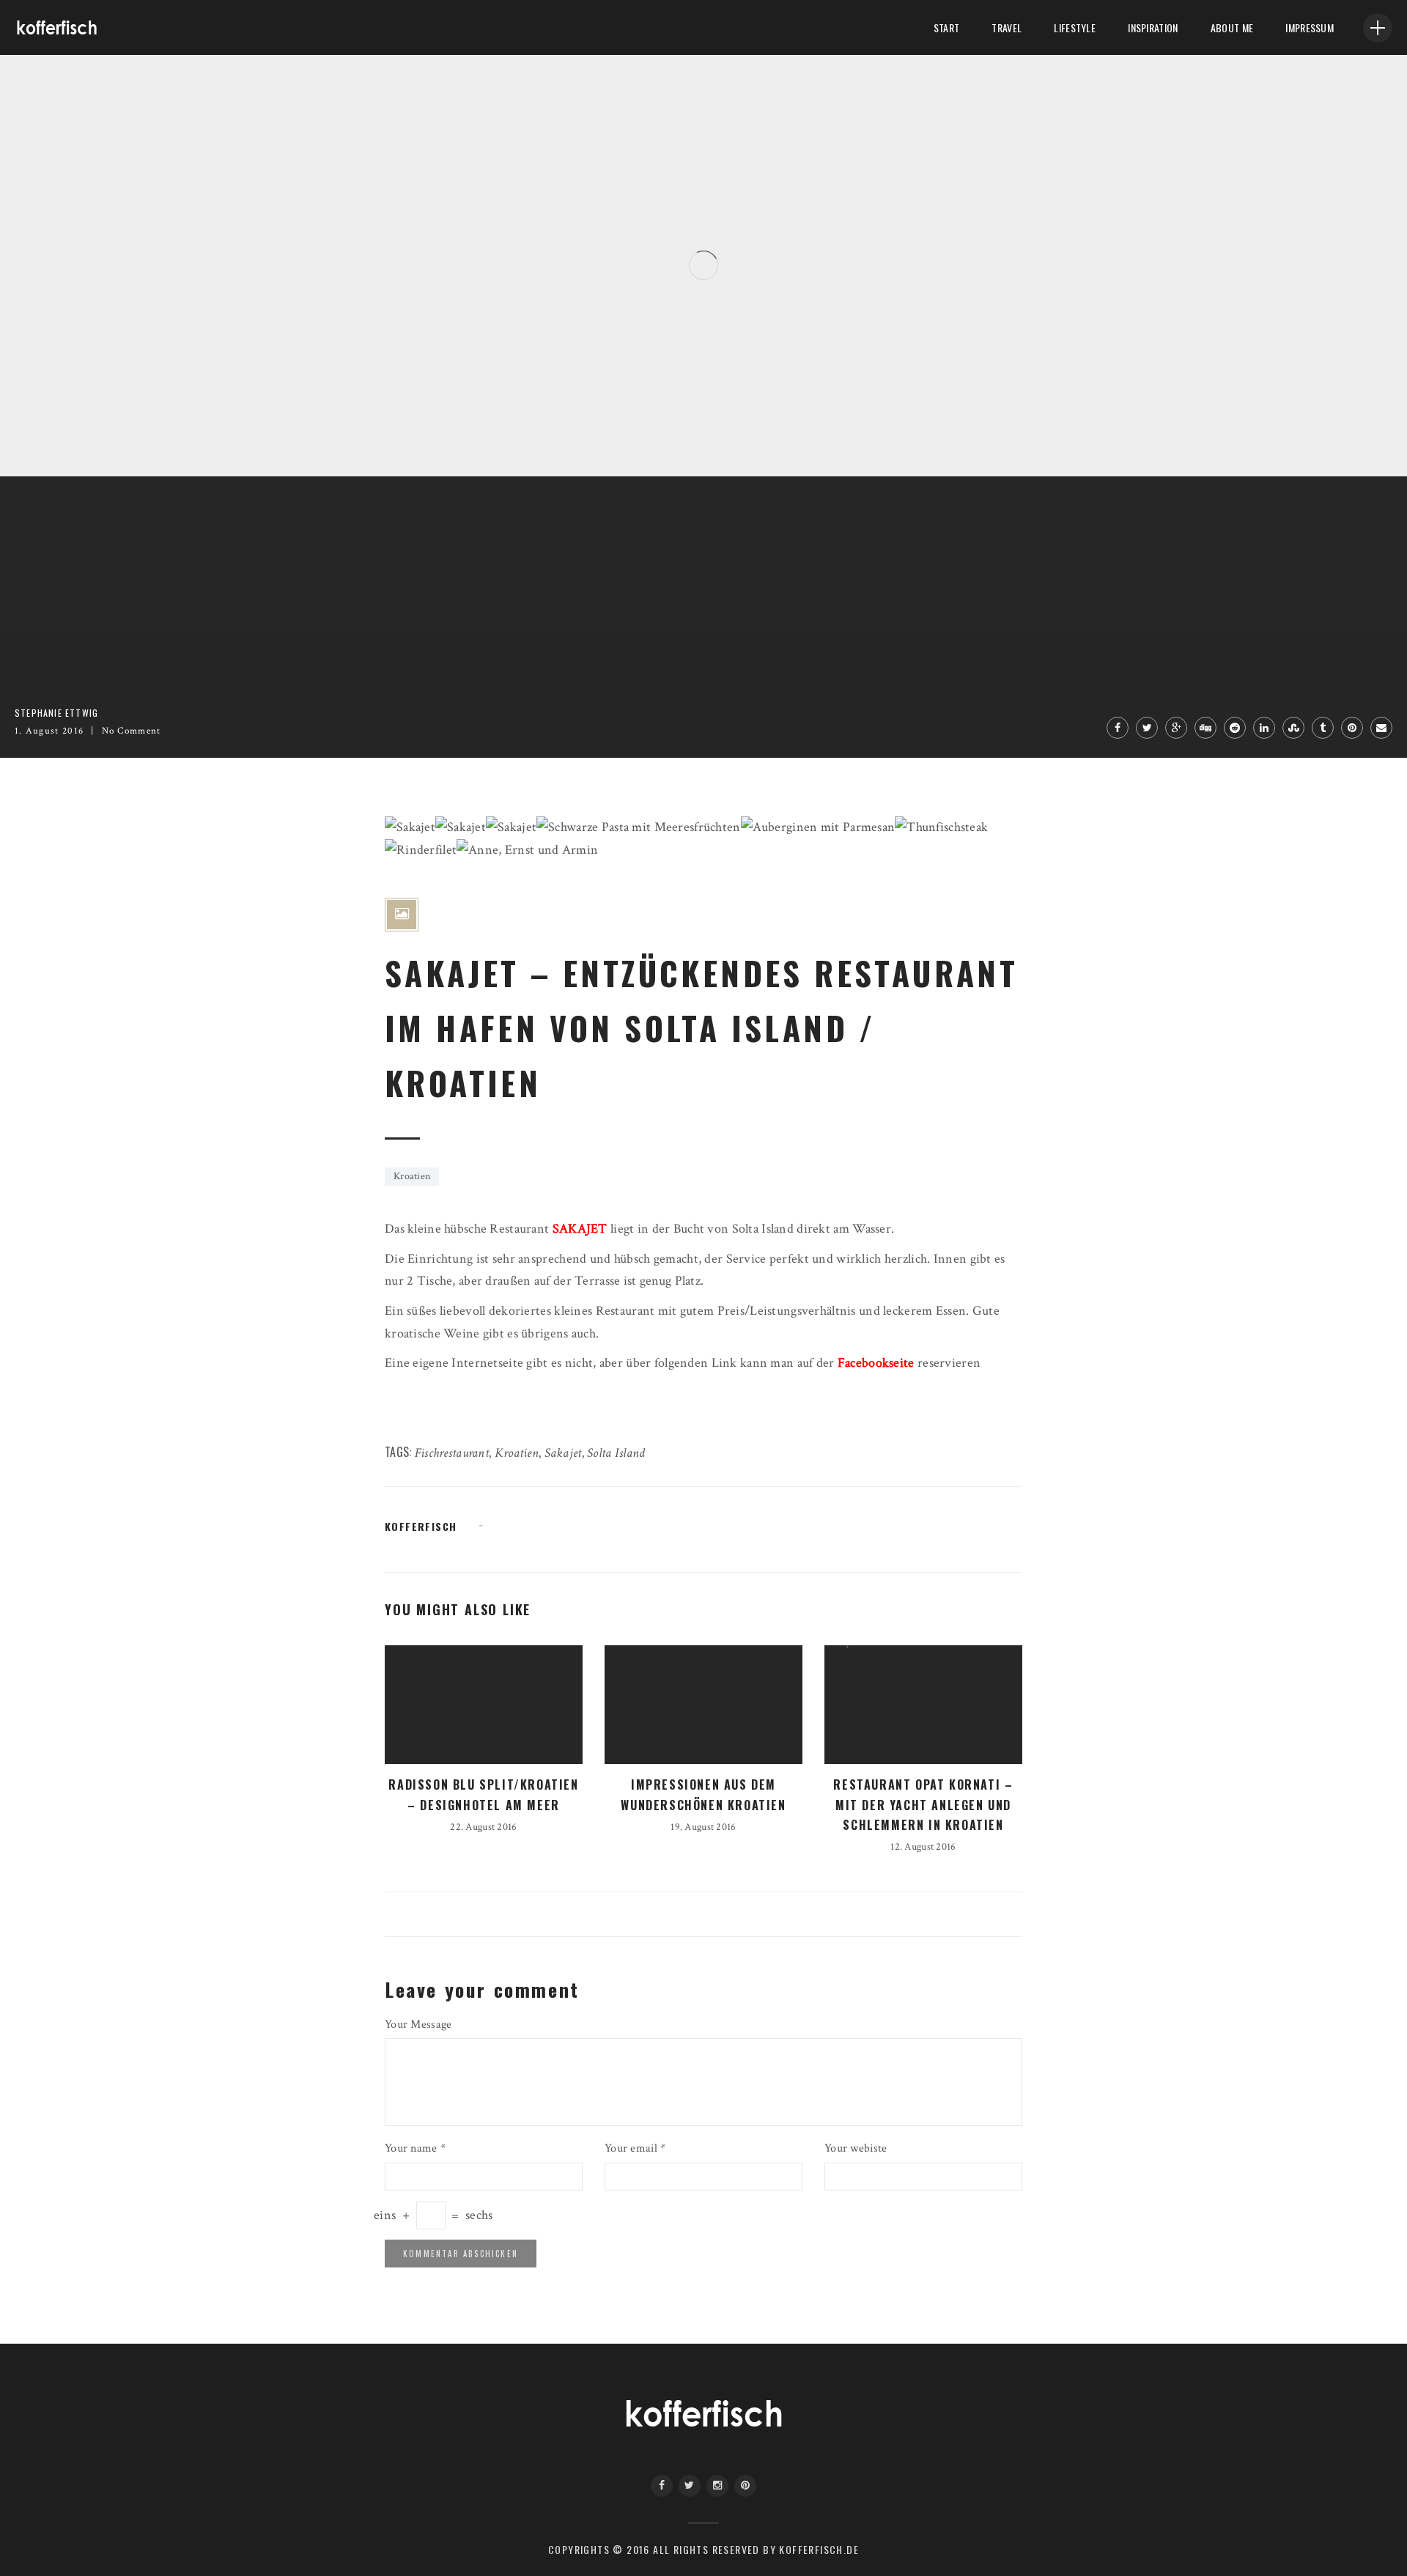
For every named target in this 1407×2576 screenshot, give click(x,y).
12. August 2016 (923, 1847)
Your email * (635, 2148)
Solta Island (616, 1453)
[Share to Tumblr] (1323, 728)
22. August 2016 (483, 1827)
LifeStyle (1075, 27)
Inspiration (1153, 27)
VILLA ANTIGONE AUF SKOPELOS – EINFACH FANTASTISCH (217, 410)
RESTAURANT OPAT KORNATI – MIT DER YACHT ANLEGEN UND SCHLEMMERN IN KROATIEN (923, 1804)
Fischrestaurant (452, 1453)
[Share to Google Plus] (1176, 728)
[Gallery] (402, 915)
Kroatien (412, 1176)
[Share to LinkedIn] (1264, 728)
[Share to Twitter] (1147, 728)
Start (946, 27)
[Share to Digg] (1205, 728)
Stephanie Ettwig (68, 435)
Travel (1007, 27)
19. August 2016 (703, 1827)
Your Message (418, 2025)
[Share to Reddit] (1235, 728)
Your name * (415, 2148)
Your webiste (856, 2148)
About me (1232, 27)
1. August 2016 (49, 731)
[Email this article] (1381, 728)
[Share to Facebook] (1118, 728)
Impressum (1310, 27)
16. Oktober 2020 (152, 435)
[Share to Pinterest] (1352, 728)
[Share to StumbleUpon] (1293, 728)
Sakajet (563, 1453)
